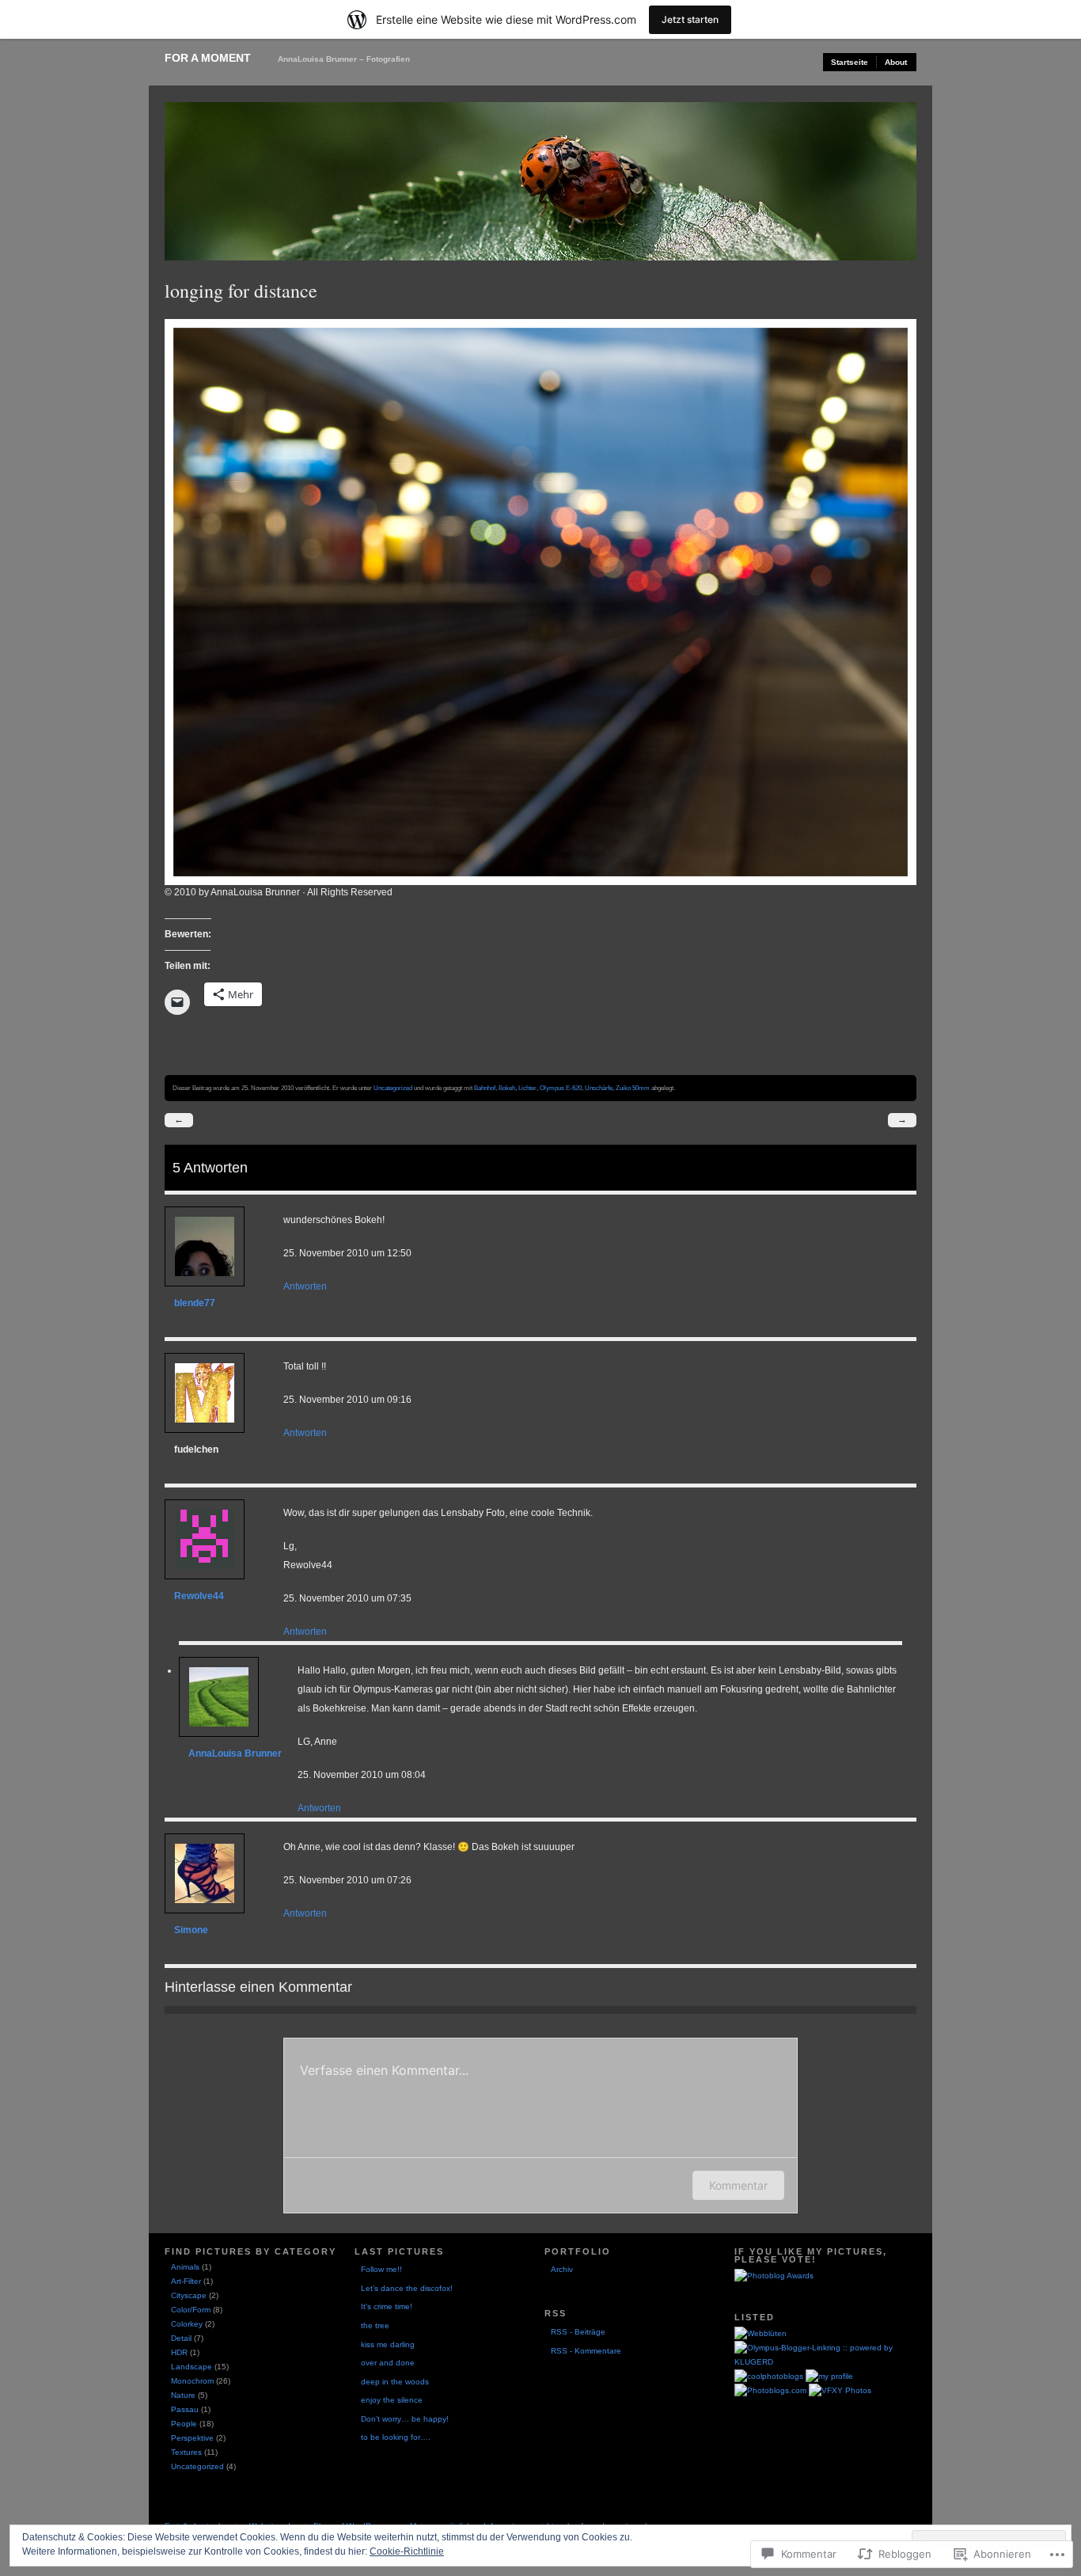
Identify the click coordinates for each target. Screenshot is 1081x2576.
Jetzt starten (690, 19)
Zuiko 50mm (633, 1088)
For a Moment (208, 58)
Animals (185, 2267)
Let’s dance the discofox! (407, 2288)
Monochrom (192, 2381)
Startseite (850, 62)
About (896, 62)
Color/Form (191, 2310)
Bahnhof (485, 1088)
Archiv (562, 2269)
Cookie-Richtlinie (407, 2551)
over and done (388, 2363)
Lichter (527, 1088)
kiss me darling (388, 2344)
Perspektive (192, 2438)
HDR (179, 2352)
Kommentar (738, 2185)
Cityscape (189, 2295)
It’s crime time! (387, 2306)
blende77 (195, 1303)
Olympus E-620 (561, 1088)
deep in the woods (395, 2382)
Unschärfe (599, 1088)
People (184, 2424)
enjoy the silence (392, 2400)
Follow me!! (381, 2269)
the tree (375, 2325)
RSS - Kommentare (586, 2351)
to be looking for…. (396, 2437)
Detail (181, 2338)
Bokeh (507, 1088)
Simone (191, 1930)
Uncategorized (393, 1088)
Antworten (305, 1286)
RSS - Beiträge (578, 2332)
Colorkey (187, 2324)
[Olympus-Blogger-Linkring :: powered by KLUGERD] (825, 2362)
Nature (183, 2395)
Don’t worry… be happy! (405, 2419)
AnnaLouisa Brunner (235, 1753)
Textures (186, 2452)
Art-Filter (186, 2281)
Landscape (192, 2367)
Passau (185, 2409)
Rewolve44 (199, 1596)
